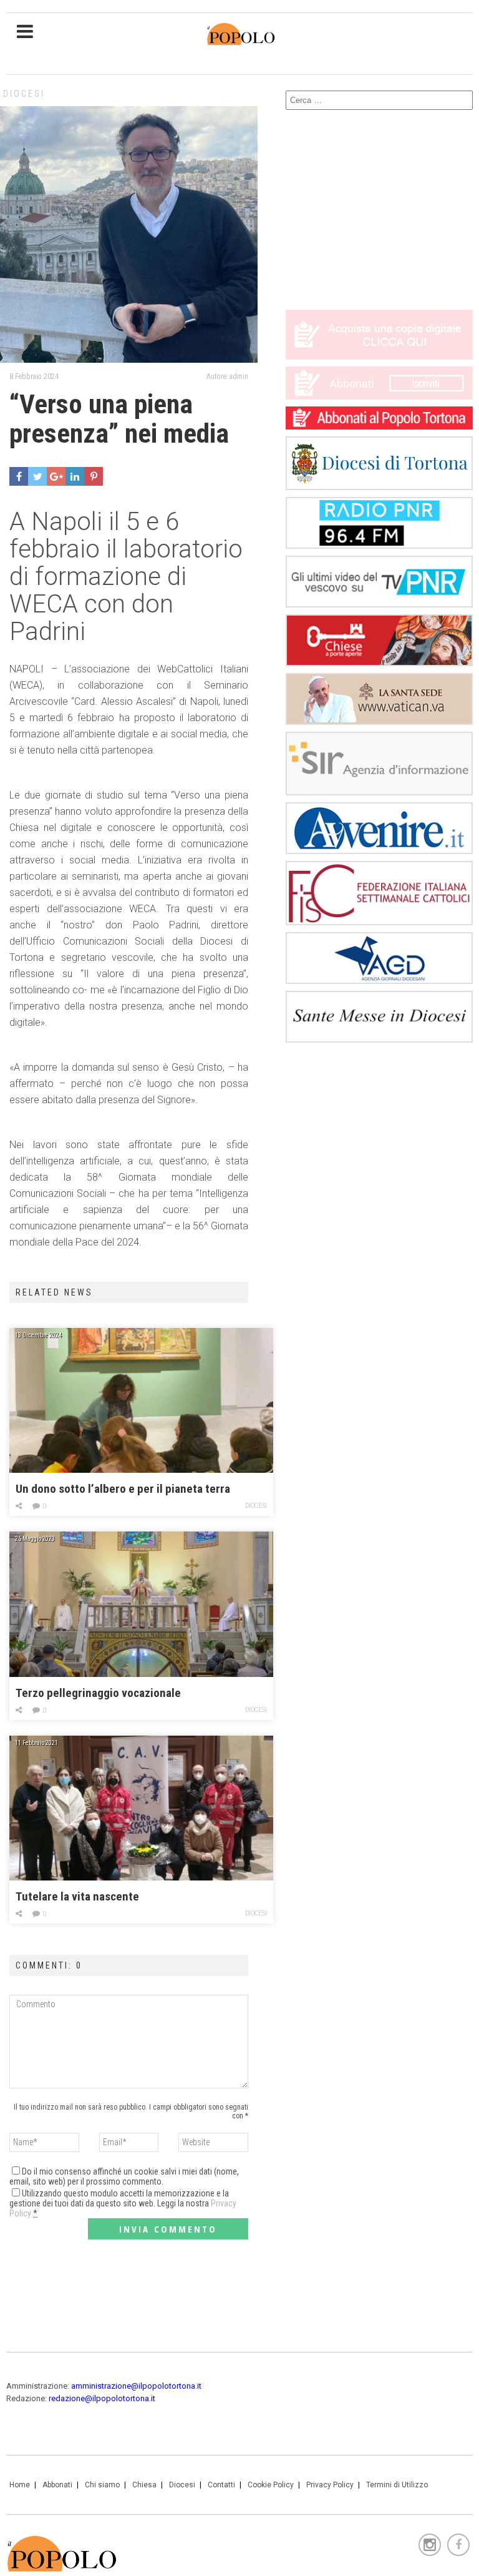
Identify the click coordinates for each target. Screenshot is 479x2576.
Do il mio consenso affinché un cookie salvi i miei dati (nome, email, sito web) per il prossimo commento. (124, 2176)
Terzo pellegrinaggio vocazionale (98, 1693)
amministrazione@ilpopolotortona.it (136, 2386)
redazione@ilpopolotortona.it (102, 2398)
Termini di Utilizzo (397, 2485)
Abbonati (57, 2485)
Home (20, 2485)
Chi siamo (102, 2485)
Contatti (221, 2485)
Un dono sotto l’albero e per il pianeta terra (123, 1489)
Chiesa (144, 2485)
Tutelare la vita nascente (77, 1896)
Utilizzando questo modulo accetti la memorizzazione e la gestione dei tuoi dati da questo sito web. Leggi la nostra (123, 2203)
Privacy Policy (330, 2485)
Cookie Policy (271, 2485)
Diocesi (24, 94)
